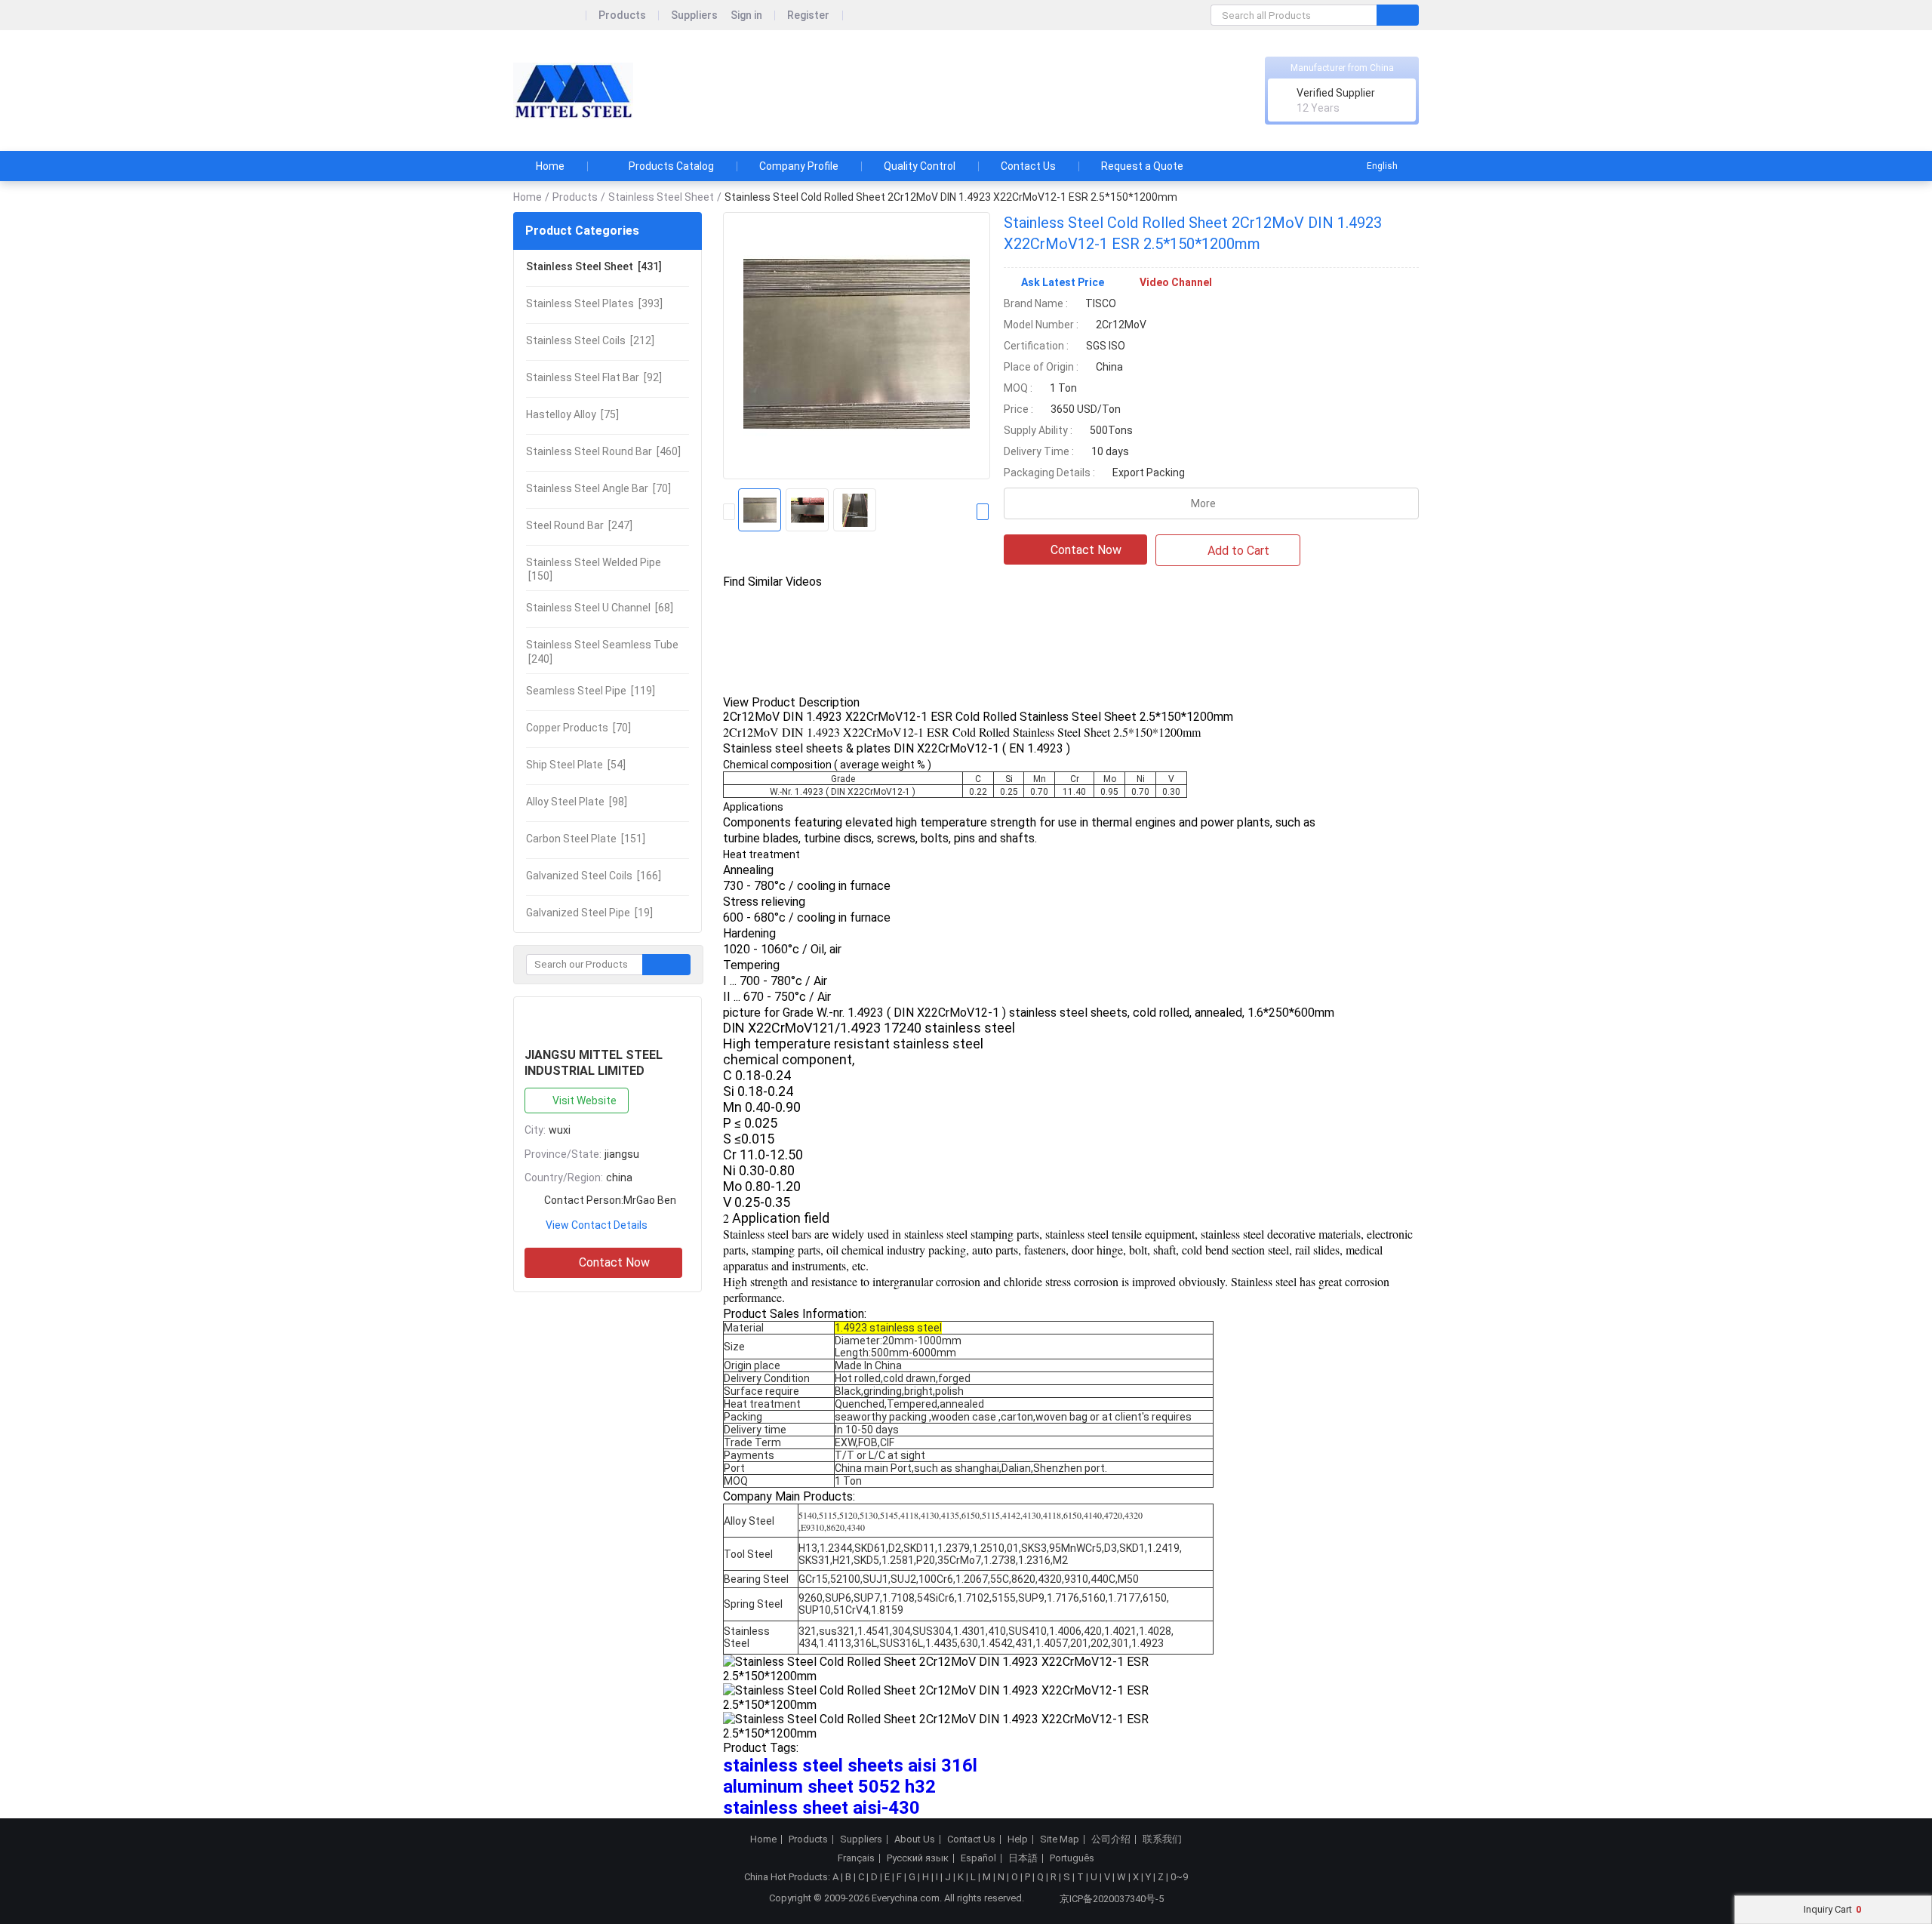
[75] (572, 414)
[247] (579, 525)
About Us (915, 1839)
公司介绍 (1111, 1839)
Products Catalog (671, 166)
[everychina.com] (550, 15)
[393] (594, 303)
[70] (598, 488)
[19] (589, 913)
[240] (602, 651)
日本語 (1023, 1858)
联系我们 (1162, 1839)
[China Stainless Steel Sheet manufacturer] (573, 91)
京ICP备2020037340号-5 (1112, 1899)
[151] (586, 839)
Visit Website (585, 1101)
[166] (594, 876)
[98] (577, 802)
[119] (591, 691)
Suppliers (694, 15)
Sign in (746, 15)
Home (550, 166)
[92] (594, 377)
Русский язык (918, 1858)
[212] (590, 340)
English (1382, 166)
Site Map (1060, 1839)
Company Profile (799, 166)
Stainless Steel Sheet (661, 197)
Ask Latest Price (1063, 282)
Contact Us (1028, 166)
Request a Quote (1142, 166)
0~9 (1179, 1877)
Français (856, 1858)
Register (808, 15)
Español (978, 1858)
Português (1072, 1858)
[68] (600, 608)
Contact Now (614, 1262)
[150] (594, 569)
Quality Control (920, 166)
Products (622, 15)
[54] (576, 765)
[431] (594, 266)
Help (1018, 1839)
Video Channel (1176, 282)
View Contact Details (597, 1225)
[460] (603, 451)
